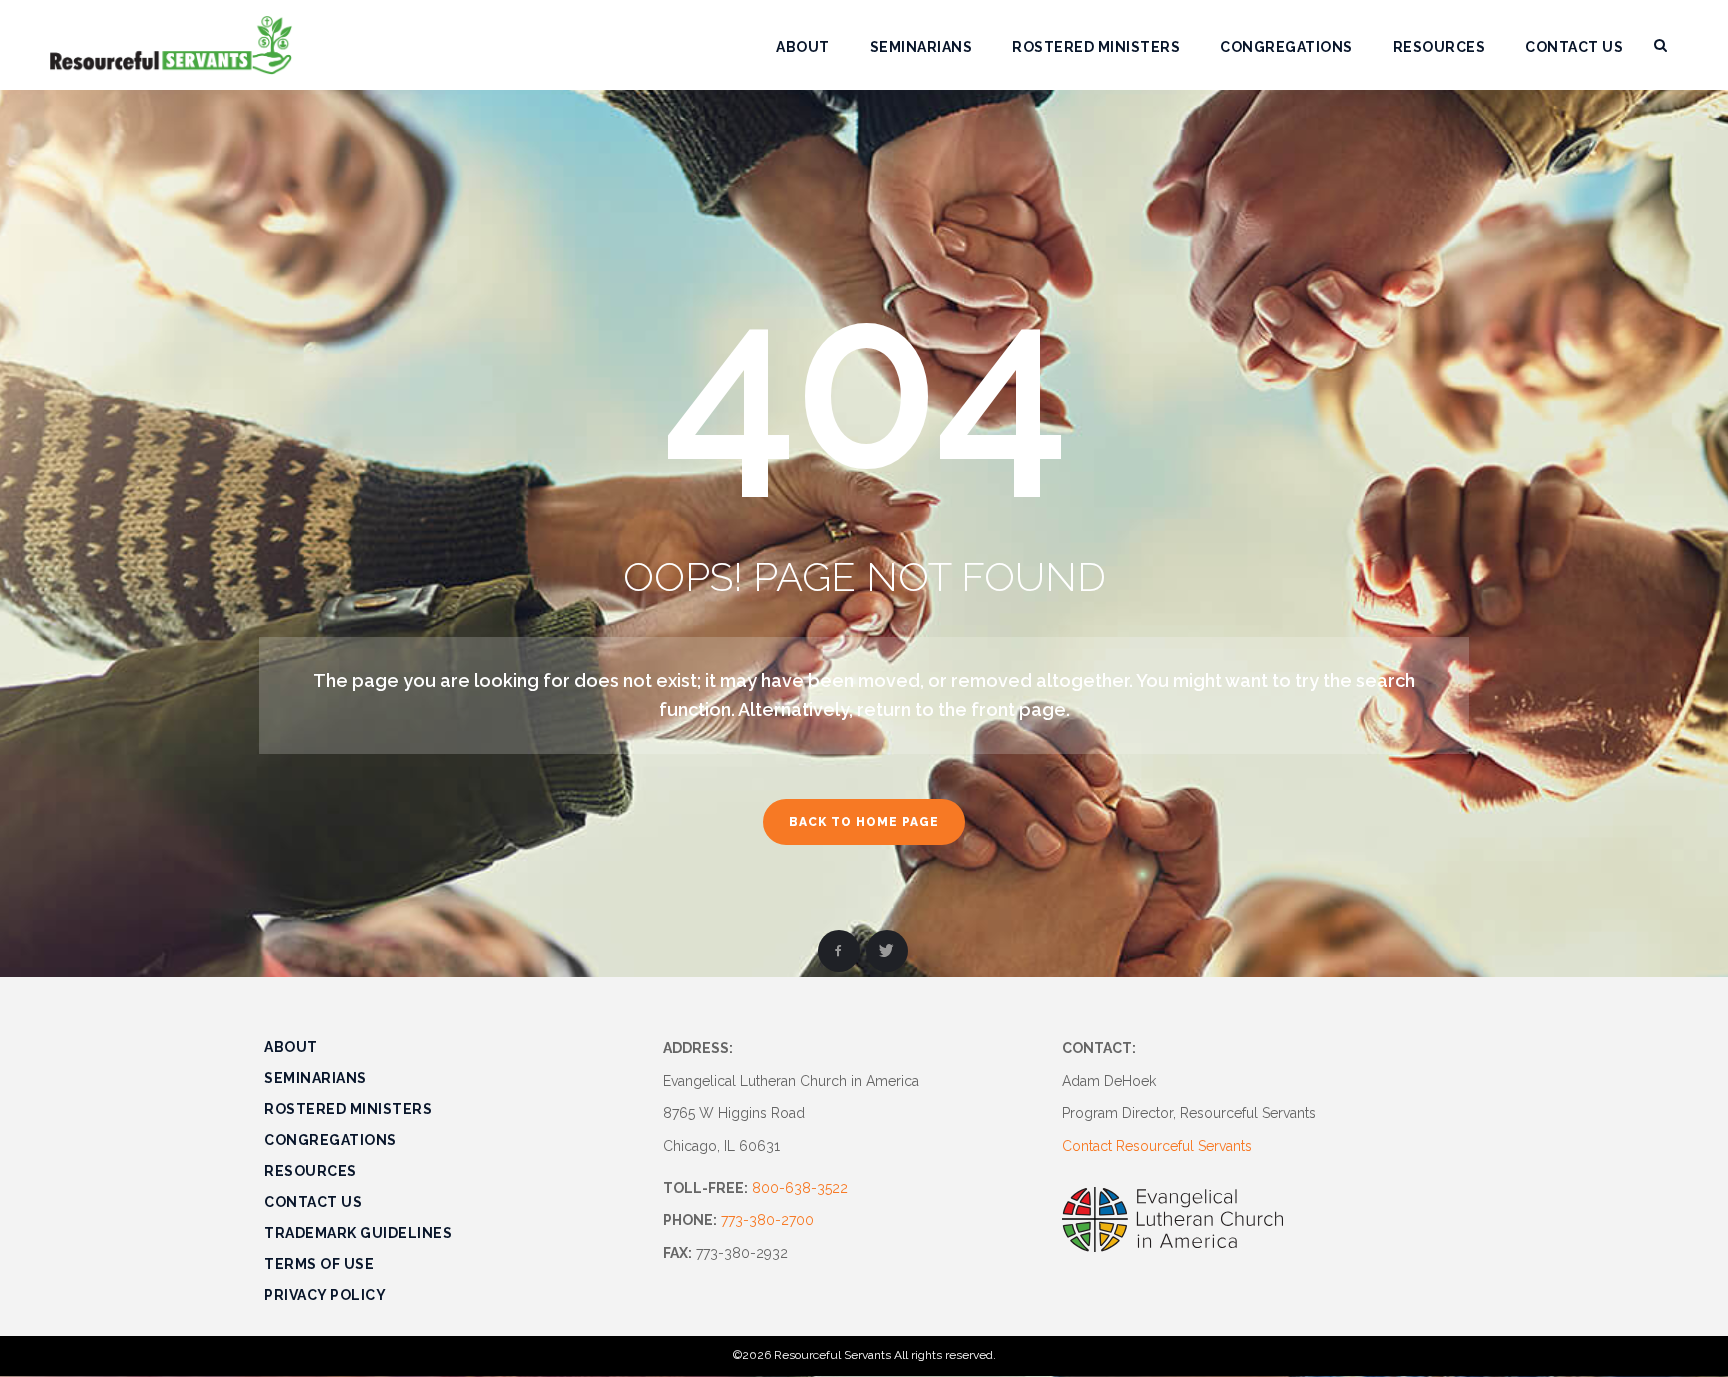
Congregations (330, 1140)
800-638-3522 (800, 1188)
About (291, 1047)
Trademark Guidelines (358, 1233)
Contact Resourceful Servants (1157, 1146)
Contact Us (313, 1202)
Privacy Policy (325, 1295)
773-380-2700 (767, 1220)
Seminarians (315, 1078)
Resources (310, 1171)
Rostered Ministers (348, 1109)
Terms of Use (319, 1264)
